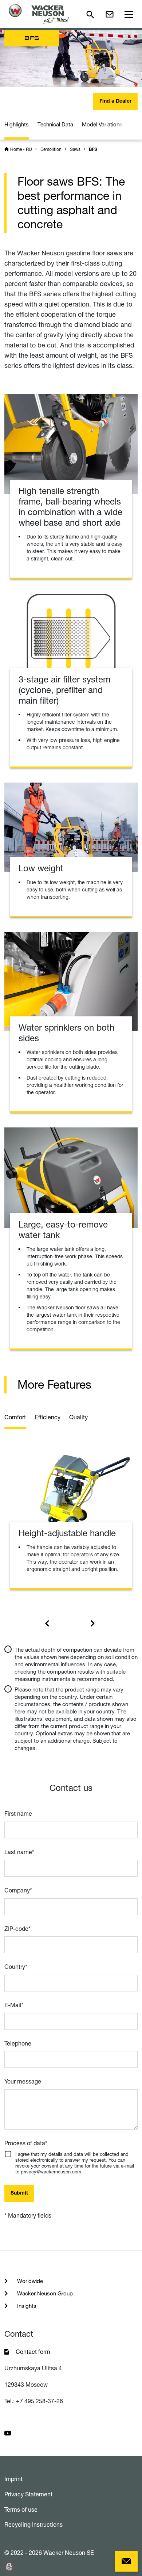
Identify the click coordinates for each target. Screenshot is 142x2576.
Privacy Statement (28, 2494)
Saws (75, 149)
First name (18, 1814)
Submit (19, 2193)
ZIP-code (17, 1929)
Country (16, 1967)
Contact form (33, 2352)
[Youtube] (8, 2433)
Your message (23, 2081)
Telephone (18, 2043)
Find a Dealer (115, 102)
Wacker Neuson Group (44, 2293)
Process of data (26, 2143)
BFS (93, 150)
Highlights (17, 124)
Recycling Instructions (33, 2524)
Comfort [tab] (15, 1417)
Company (18, 1890)
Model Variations (102, 124)
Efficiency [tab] (48, 1417)
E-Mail (14, 2005)
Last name (19, 1852)
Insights (26, 2306)
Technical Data (55, 124)
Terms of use (21, 2510)
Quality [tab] (78, 1417)
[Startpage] (39, 14)
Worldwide (29, 2281)
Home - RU (21, 149)
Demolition (51, 149)
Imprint (13, 2479)
